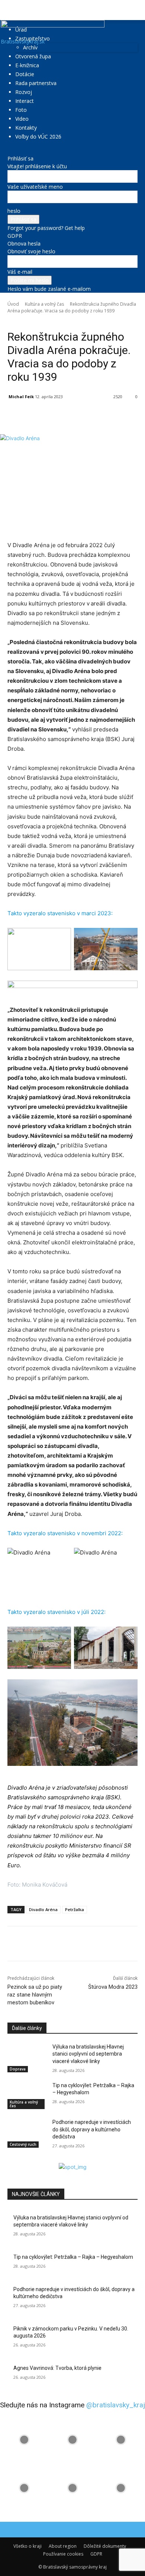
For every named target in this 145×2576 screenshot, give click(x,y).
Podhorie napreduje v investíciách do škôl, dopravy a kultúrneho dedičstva (92, 2129)
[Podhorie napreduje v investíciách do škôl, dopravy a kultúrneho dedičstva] (27, 2132)
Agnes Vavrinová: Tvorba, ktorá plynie (57, 2368)
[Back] (9, 151)
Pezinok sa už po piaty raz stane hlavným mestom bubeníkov (35, 1995)
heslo (14, 211)
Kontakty (26, 128)
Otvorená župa (33, 56)
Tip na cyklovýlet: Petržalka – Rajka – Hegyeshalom (73, 2257)
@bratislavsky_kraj (116, 2405)
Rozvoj (24, 92)
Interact (25, 101)
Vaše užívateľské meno (35, 187)
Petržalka (75, 1909)
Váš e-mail (20, 272)
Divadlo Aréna (43, 1909)
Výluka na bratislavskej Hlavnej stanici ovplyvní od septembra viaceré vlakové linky (88, 2054)
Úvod (13, 304)
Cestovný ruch (23, 2144)
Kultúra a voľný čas (44, 304)
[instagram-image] (24, 2440)
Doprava (18, 2069)
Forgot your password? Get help (46, 228)
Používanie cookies (63, 2554)
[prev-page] (9, 2159)
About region (63, 2546)
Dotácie (25, 74)
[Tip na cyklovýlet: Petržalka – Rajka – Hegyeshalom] (27, 2096)
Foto (21, 110)
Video (22, 119)
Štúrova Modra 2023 (113, 1987)
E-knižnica (27, 65)
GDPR (15, 236)
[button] (13, 10)
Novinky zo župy (64, 321)
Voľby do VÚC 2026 (38, 137)
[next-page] (14, 2159)
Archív (30, 47)
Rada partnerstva (36, 83)
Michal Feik (21, 397)
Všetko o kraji (28, 2546)
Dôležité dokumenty (105, 2546)
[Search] (135, 10)
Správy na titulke (100, 321)
